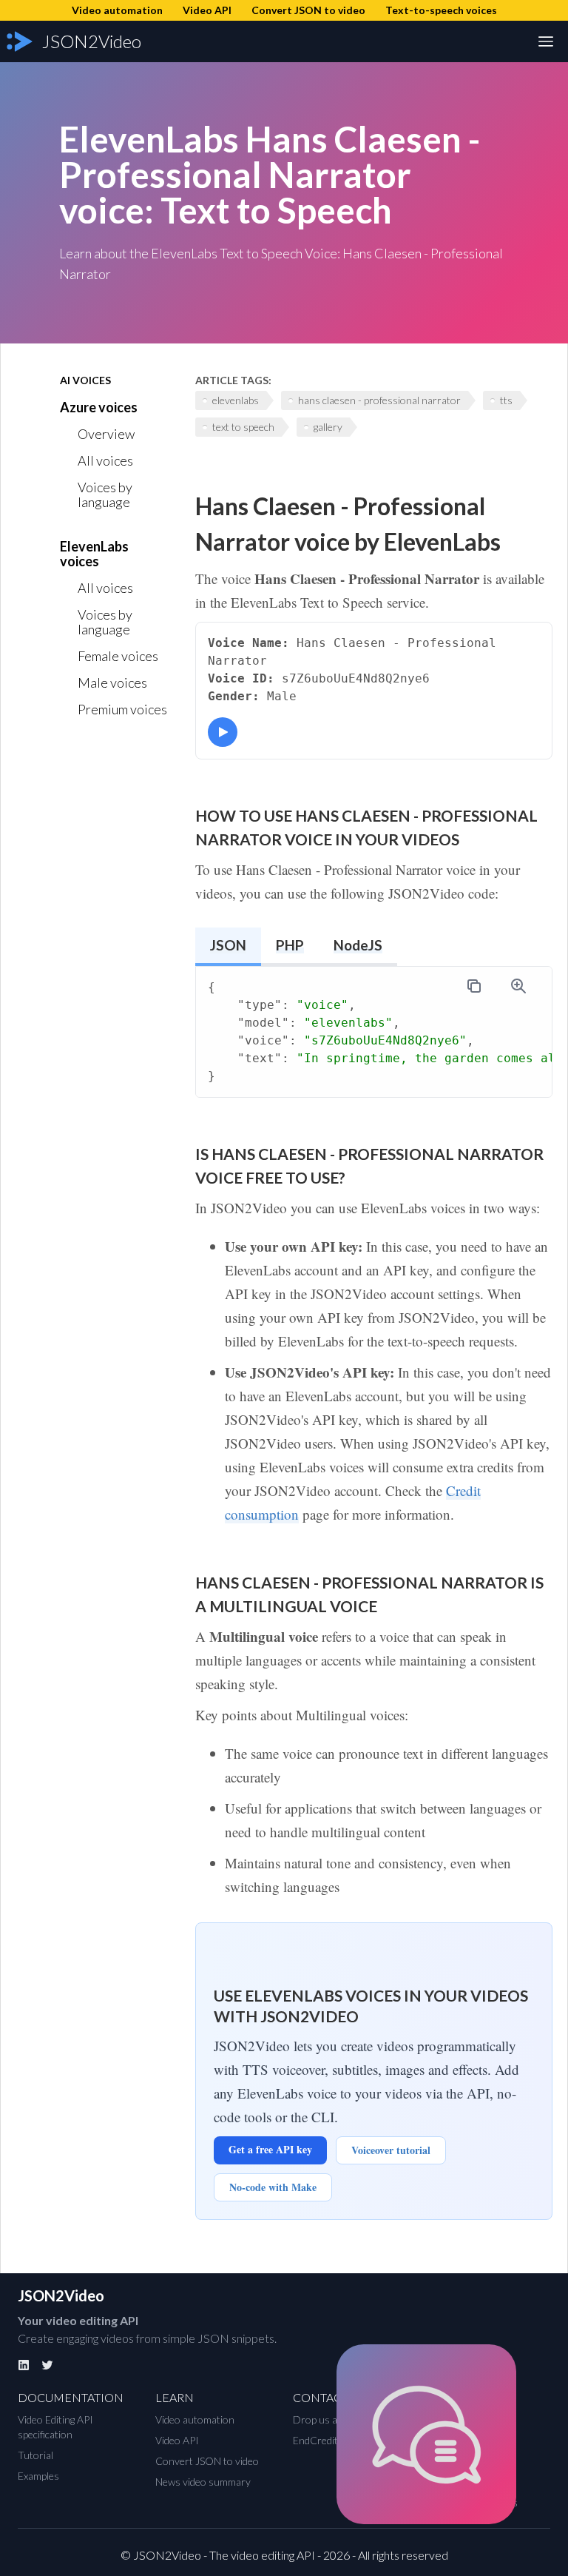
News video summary (203, 2482)
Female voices (118, 656)
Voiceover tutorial (391, 2150)
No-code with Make (273, 2187)
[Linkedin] (24, 2365)
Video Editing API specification (55, 2427)
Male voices (112, 682)
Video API (177, 2440)
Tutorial (35, 2455)
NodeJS (358, 945)
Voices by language (105, 494)
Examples (38, 2476)
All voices (105, 460)
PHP (290, 945)
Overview (106, 434)
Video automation (195, 2419)
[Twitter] (47, 2365)
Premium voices (122, 709)
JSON (228, 945)
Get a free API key (270, 2149)
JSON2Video (61, 2295)
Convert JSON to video (207, 2461)
